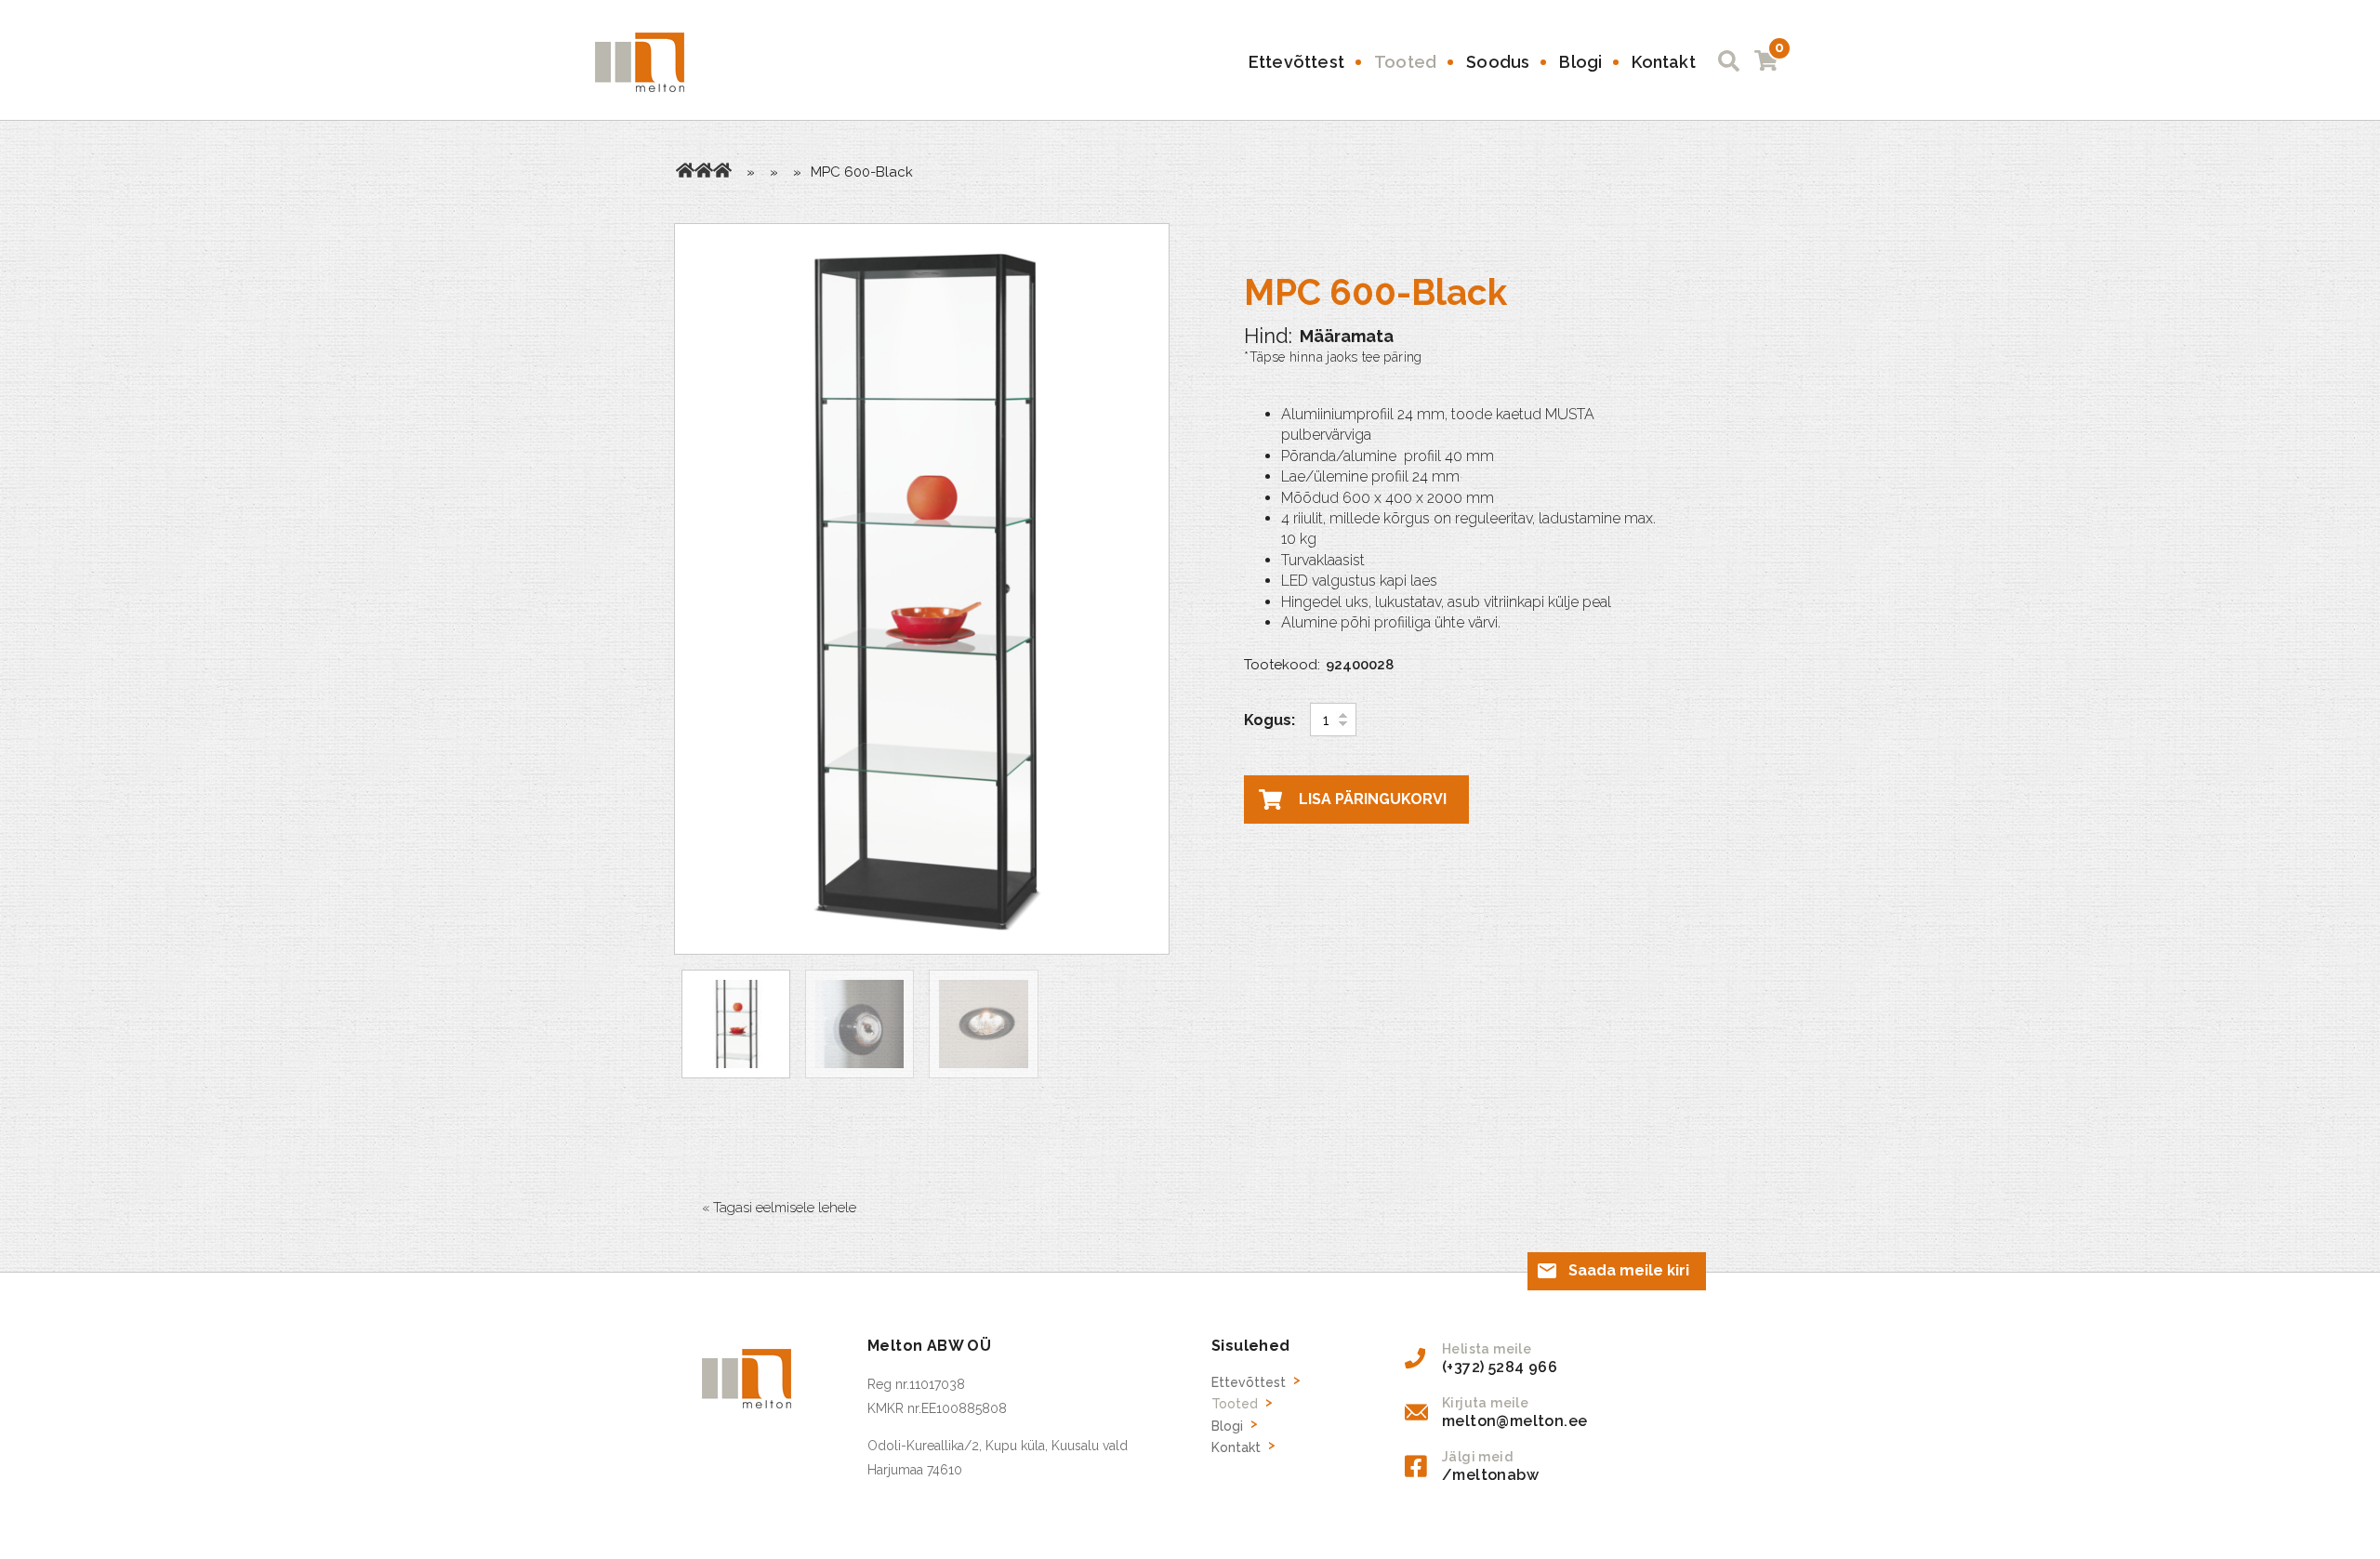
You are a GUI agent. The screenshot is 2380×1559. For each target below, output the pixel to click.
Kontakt (1663, 62)
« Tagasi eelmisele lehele (779, 1208)
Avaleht (685, 170)
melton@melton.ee (1514, 1421)
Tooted (1405, 62)
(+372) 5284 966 (1500, 1367)
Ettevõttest (1296, 62)
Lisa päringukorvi (1373, 799)
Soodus (1498, 62)
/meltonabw (1490, 1475)
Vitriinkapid (722, 170)
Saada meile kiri (1629, 1270)
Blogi (1580, 62)
